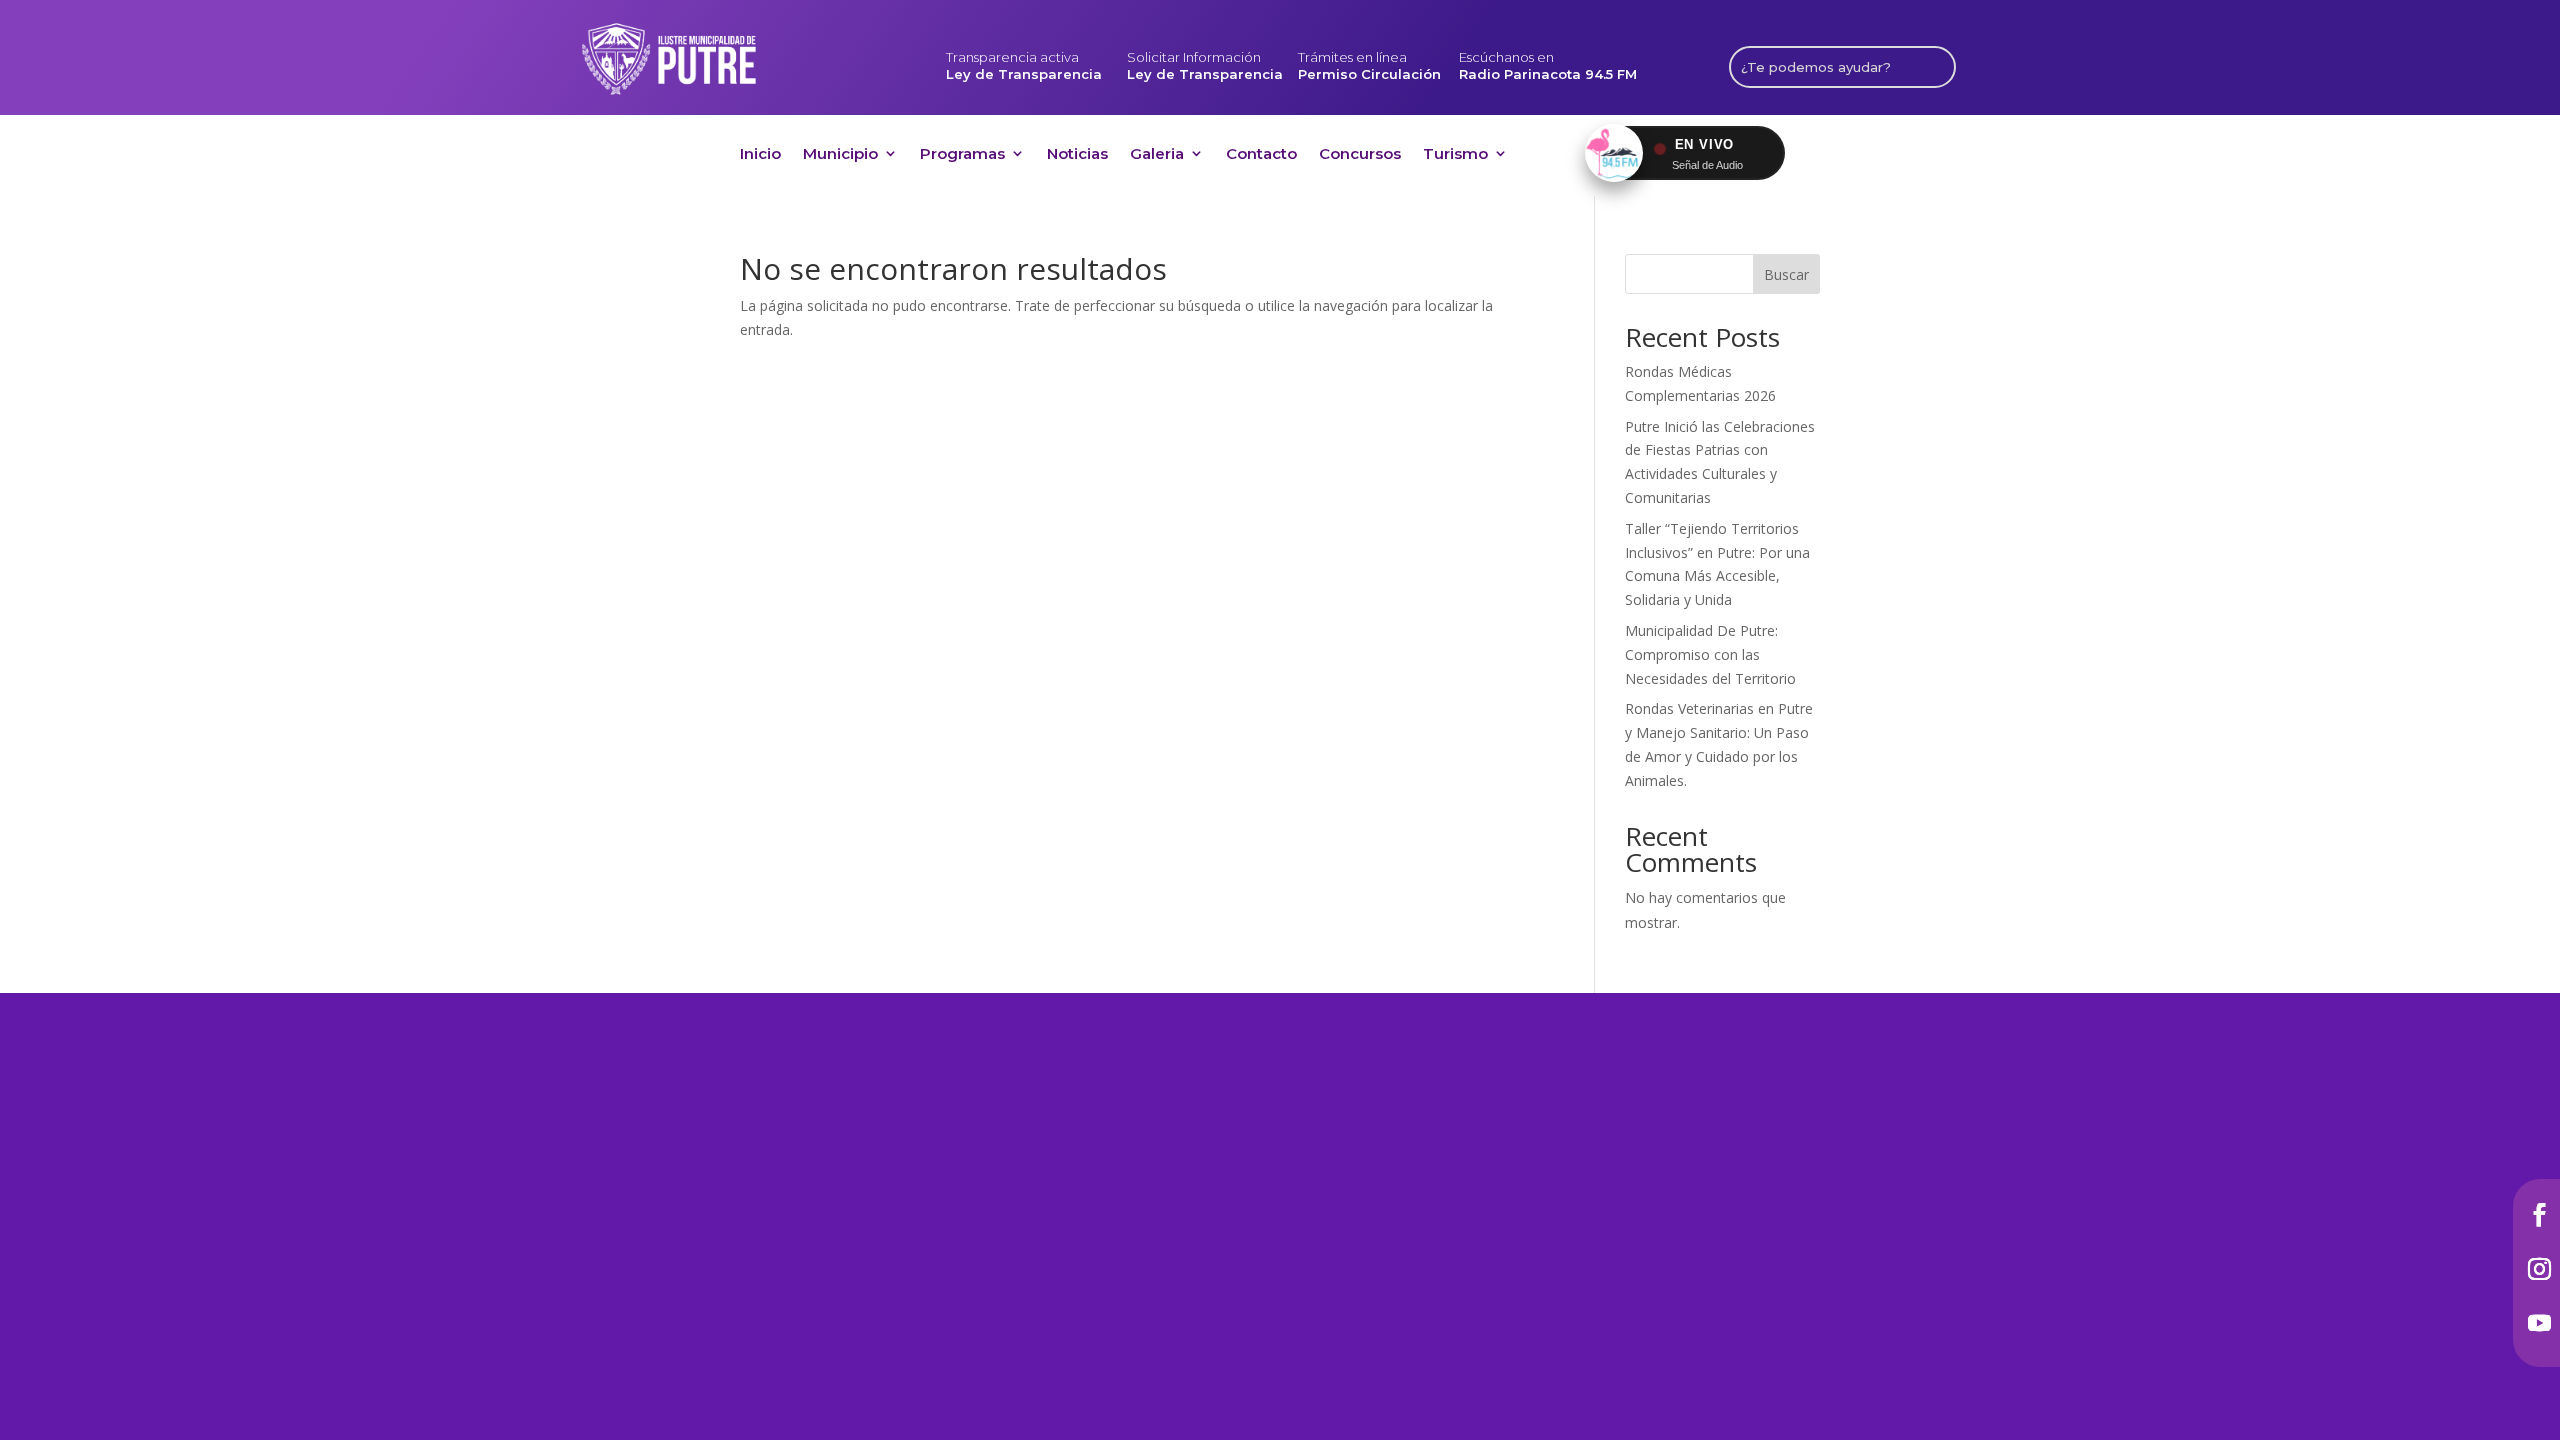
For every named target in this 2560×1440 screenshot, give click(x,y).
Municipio (840, 156)
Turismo (1455, 156)
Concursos (1360, 156)
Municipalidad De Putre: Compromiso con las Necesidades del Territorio (1710, 654)
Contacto (1261, 156)
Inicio (760, 156)
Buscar (1786, 274)
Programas (962, 156)
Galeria (1157, 156)
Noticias (1077, 156)
